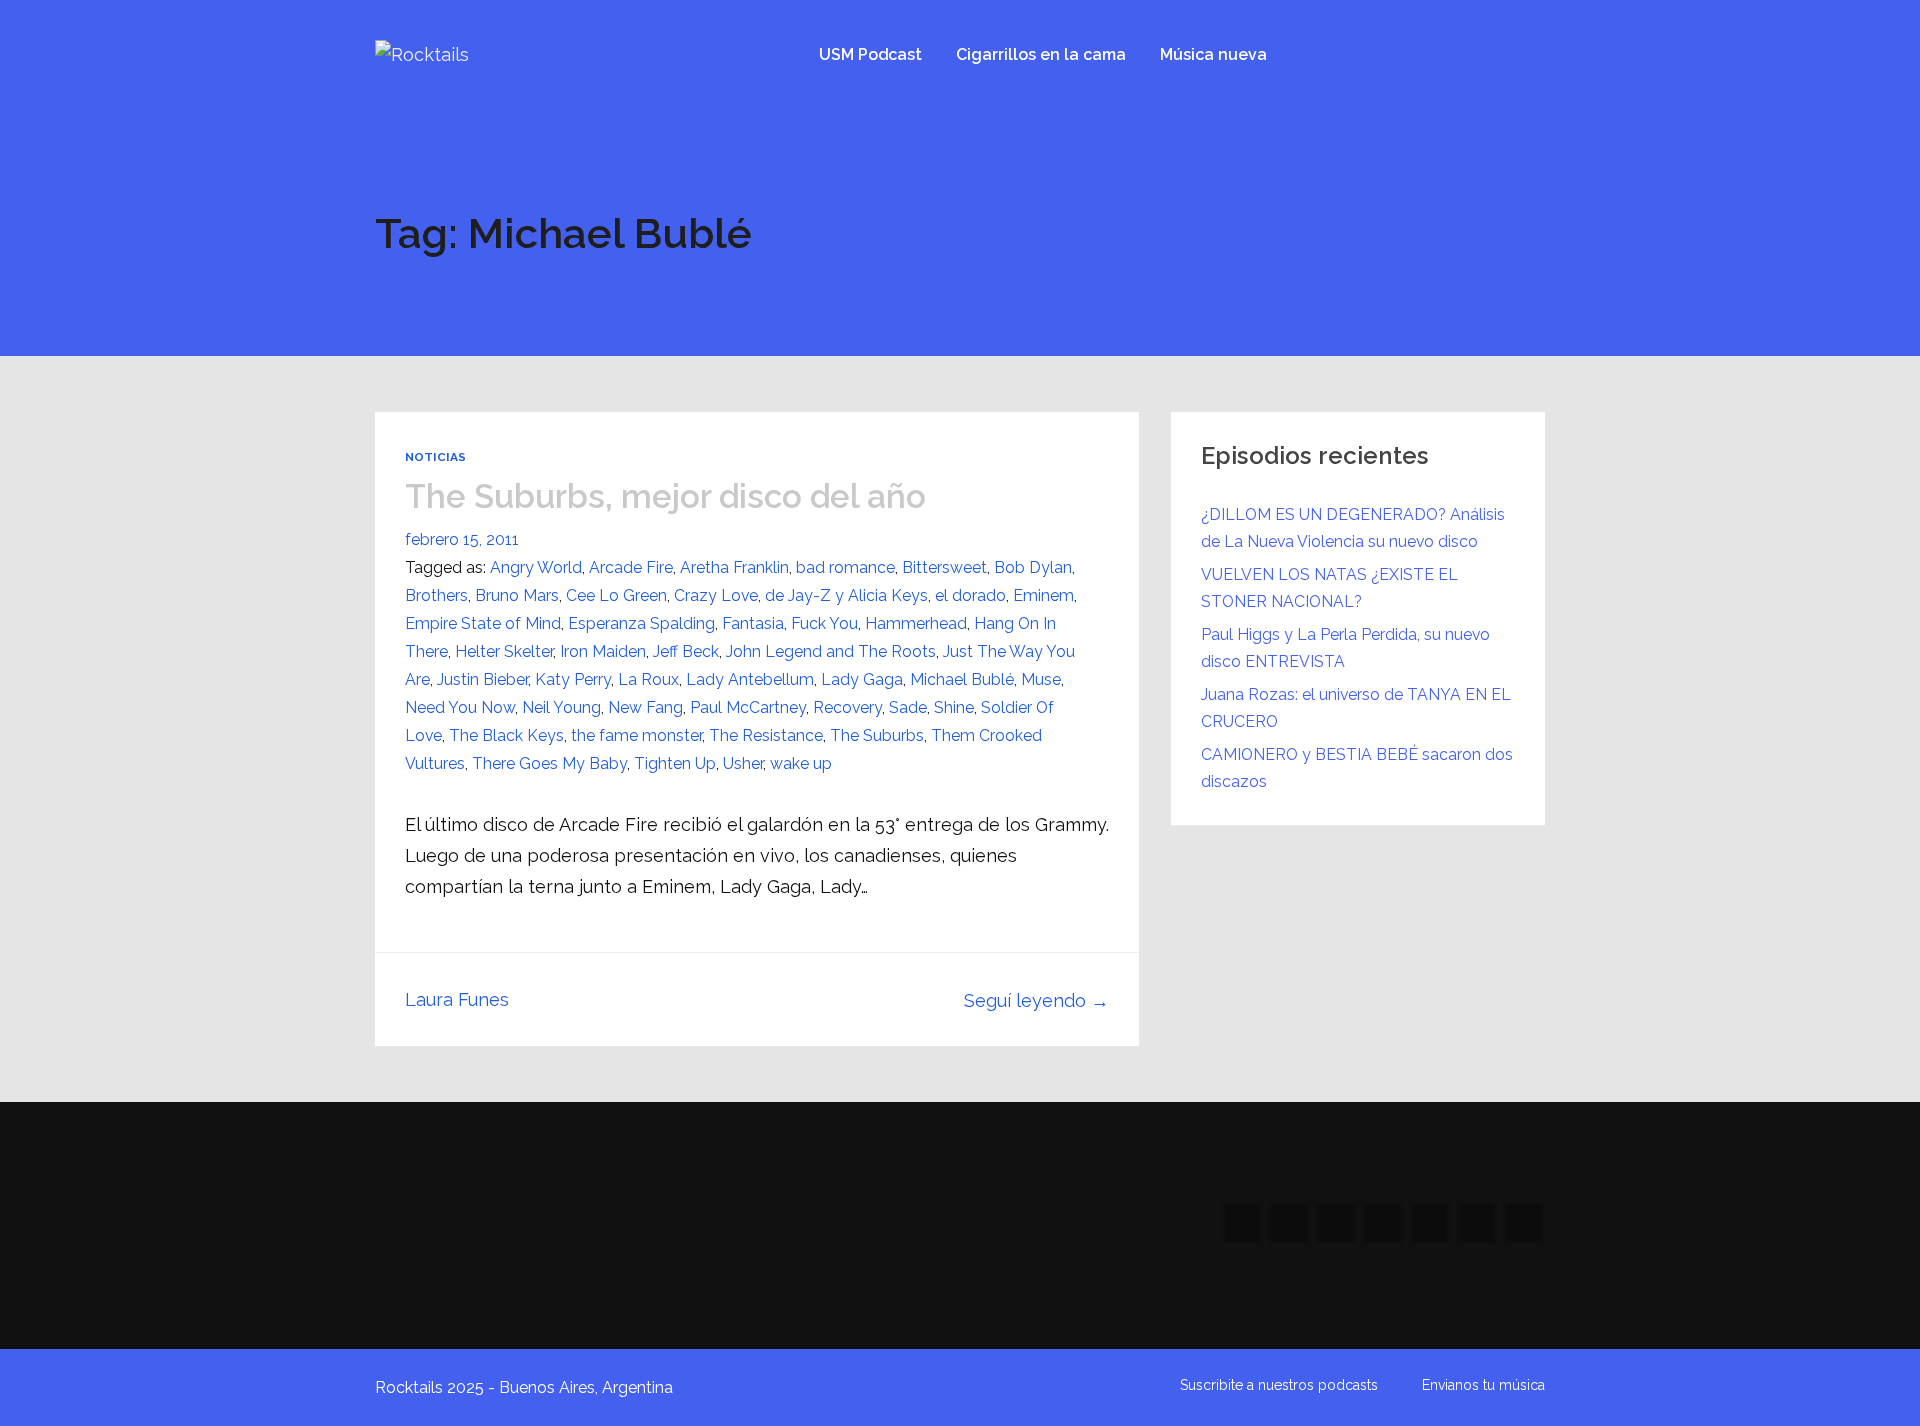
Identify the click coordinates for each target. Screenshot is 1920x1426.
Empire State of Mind (483, 623)
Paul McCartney (748, 707)
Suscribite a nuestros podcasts (1279, 1385)
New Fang (645, 707)
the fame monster (636, 735)
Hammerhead (916, 623)
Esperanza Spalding (641, 623)
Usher (743, 763)
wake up (801, 763)
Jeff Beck (686, 651)
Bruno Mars (517, 595)
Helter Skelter (504, 651)
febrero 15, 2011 (462, 539)
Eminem (1043, 595)
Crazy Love (716, 595)
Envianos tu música (1483, 1385)
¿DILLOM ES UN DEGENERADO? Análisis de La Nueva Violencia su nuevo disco (1353, 528)
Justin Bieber (482, 679)
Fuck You (824, 623)
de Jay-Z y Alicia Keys (846, 595)
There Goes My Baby (549, 763)
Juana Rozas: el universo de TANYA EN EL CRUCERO (1356, 708)
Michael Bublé (962, 679)
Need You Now (460, 707)
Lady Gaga (862, 679)
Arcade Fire (631, 567)
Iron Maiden (603, 651)
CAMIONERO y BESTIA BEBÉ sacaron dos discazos (1357, 768)
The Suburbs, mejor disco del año (665, 496)
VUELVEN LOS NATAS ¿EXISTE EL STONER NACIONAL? (1329, 588)
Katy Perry (573, 679)
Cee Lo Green (616, 595)
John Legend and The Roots (831, 651)
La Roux (648, 679)
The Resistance (766, 735)
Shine (954, 707)
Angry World (536, 567)
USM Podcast (870, 54)
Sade (908, 707)
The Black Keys (506, 735)
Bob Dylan (1033, 567)
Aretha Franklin (734, 567)
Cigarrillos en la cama (1041, 54)
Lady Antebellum (750, 679)
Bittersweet (944, 567)
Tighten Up (675, 763)
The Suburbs (877, 735)
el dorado (970, 595)
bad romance (845, 567)
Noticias (435, 457)
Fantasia (753, 623)
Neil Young (561, 707)
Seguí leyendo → (1036, 1000)
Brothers (436, 595)
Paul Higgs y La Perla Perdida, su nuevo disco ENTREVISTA (1345, 648)
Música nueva (1213, 54)
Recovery (847, 707)
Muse (1041, 679)
